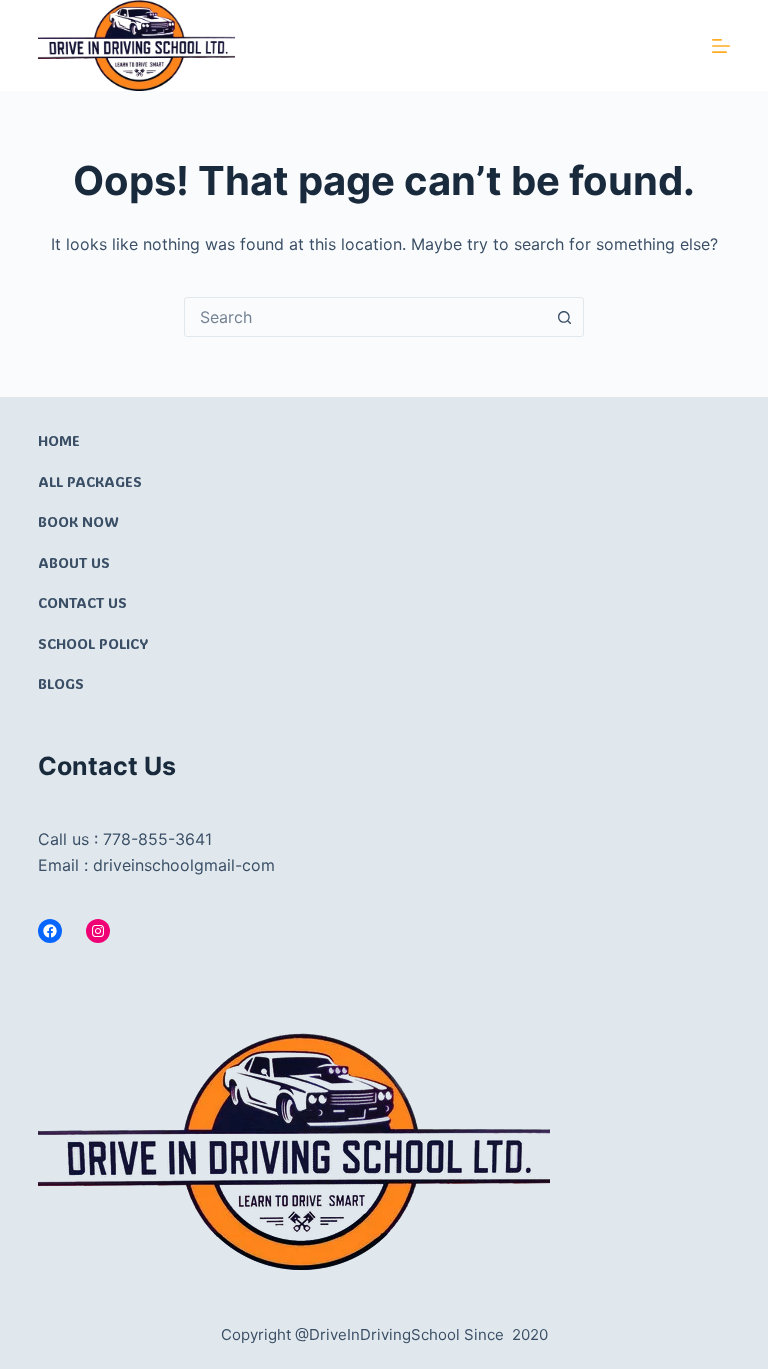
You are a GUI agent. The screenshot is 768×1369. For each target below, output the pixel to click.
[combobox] (365, 317)
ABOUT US (74, 562)
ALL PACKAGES (90, 481)
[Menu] (721, 46)
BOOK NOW (78, 521)
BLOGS (61, 683)
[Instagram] (98, 931)
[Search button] (564, 317)
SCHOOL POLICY (93, 643)
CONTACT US (82, 602)
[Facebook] (50, 931)
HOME (59, 440)
